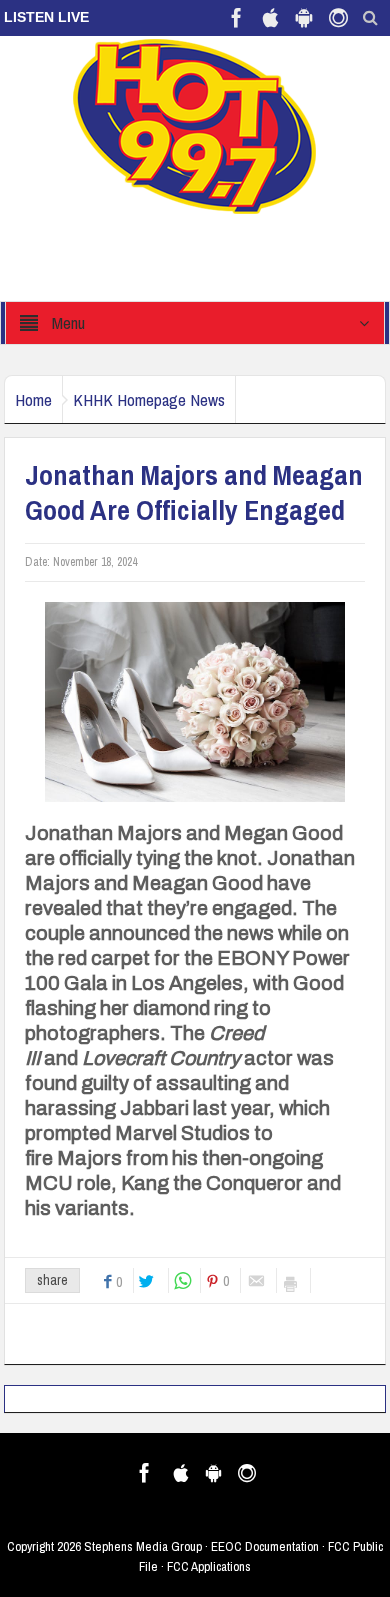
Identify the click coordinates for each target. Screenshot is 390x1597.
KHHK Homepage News (149, 399)
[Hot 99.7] (195, 125)
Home (33, 399)
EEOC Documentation (265, 1546)
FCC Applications (209, 1566)
